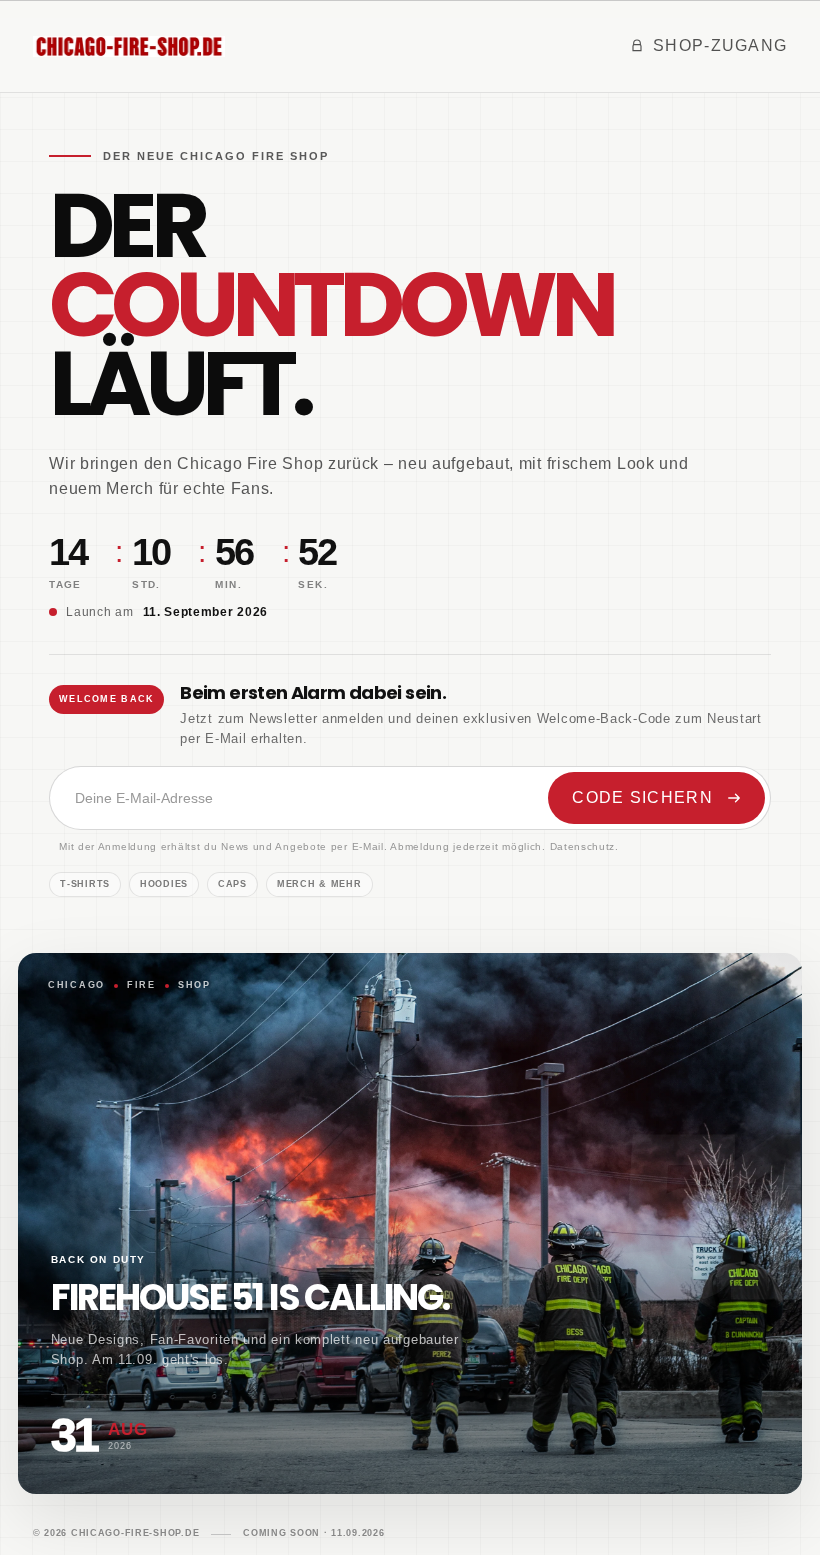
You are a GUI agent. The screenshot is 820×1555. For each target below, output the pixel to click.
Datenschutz (583, 846)
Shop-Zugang (720, 45)
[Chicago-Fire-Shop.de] (129, 46)
